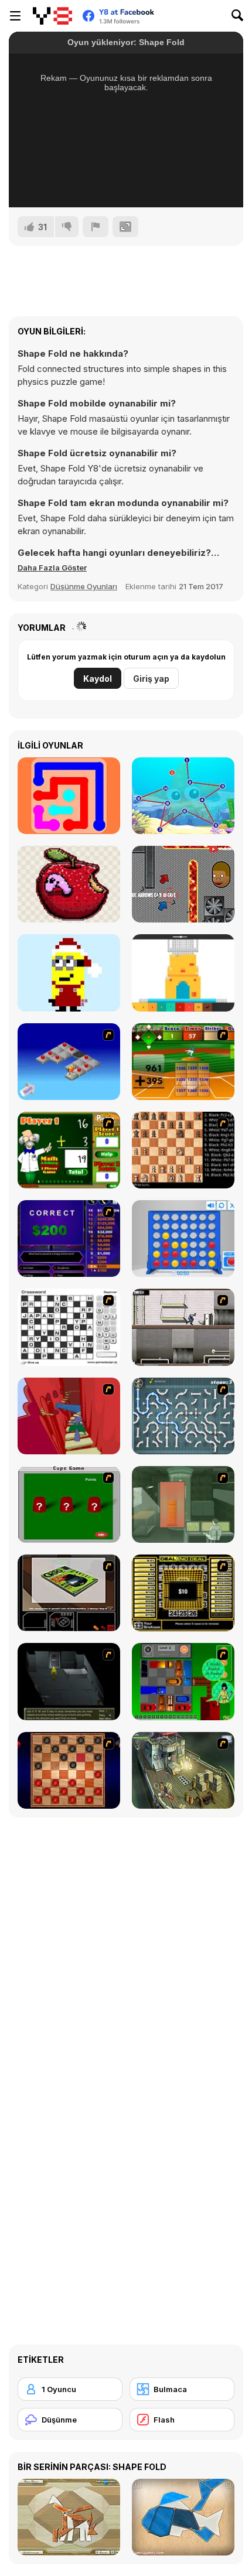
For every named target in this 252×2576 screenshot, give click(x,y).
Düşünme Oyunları (84, 586)
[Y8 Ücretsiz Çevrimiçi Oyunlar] (52, 16)
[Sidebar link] (15, 16)
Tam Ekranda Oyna (126, 183)
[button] (52, 568)
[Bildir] (96, 227)
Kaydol (98, 679)
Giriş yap (151, 679)
